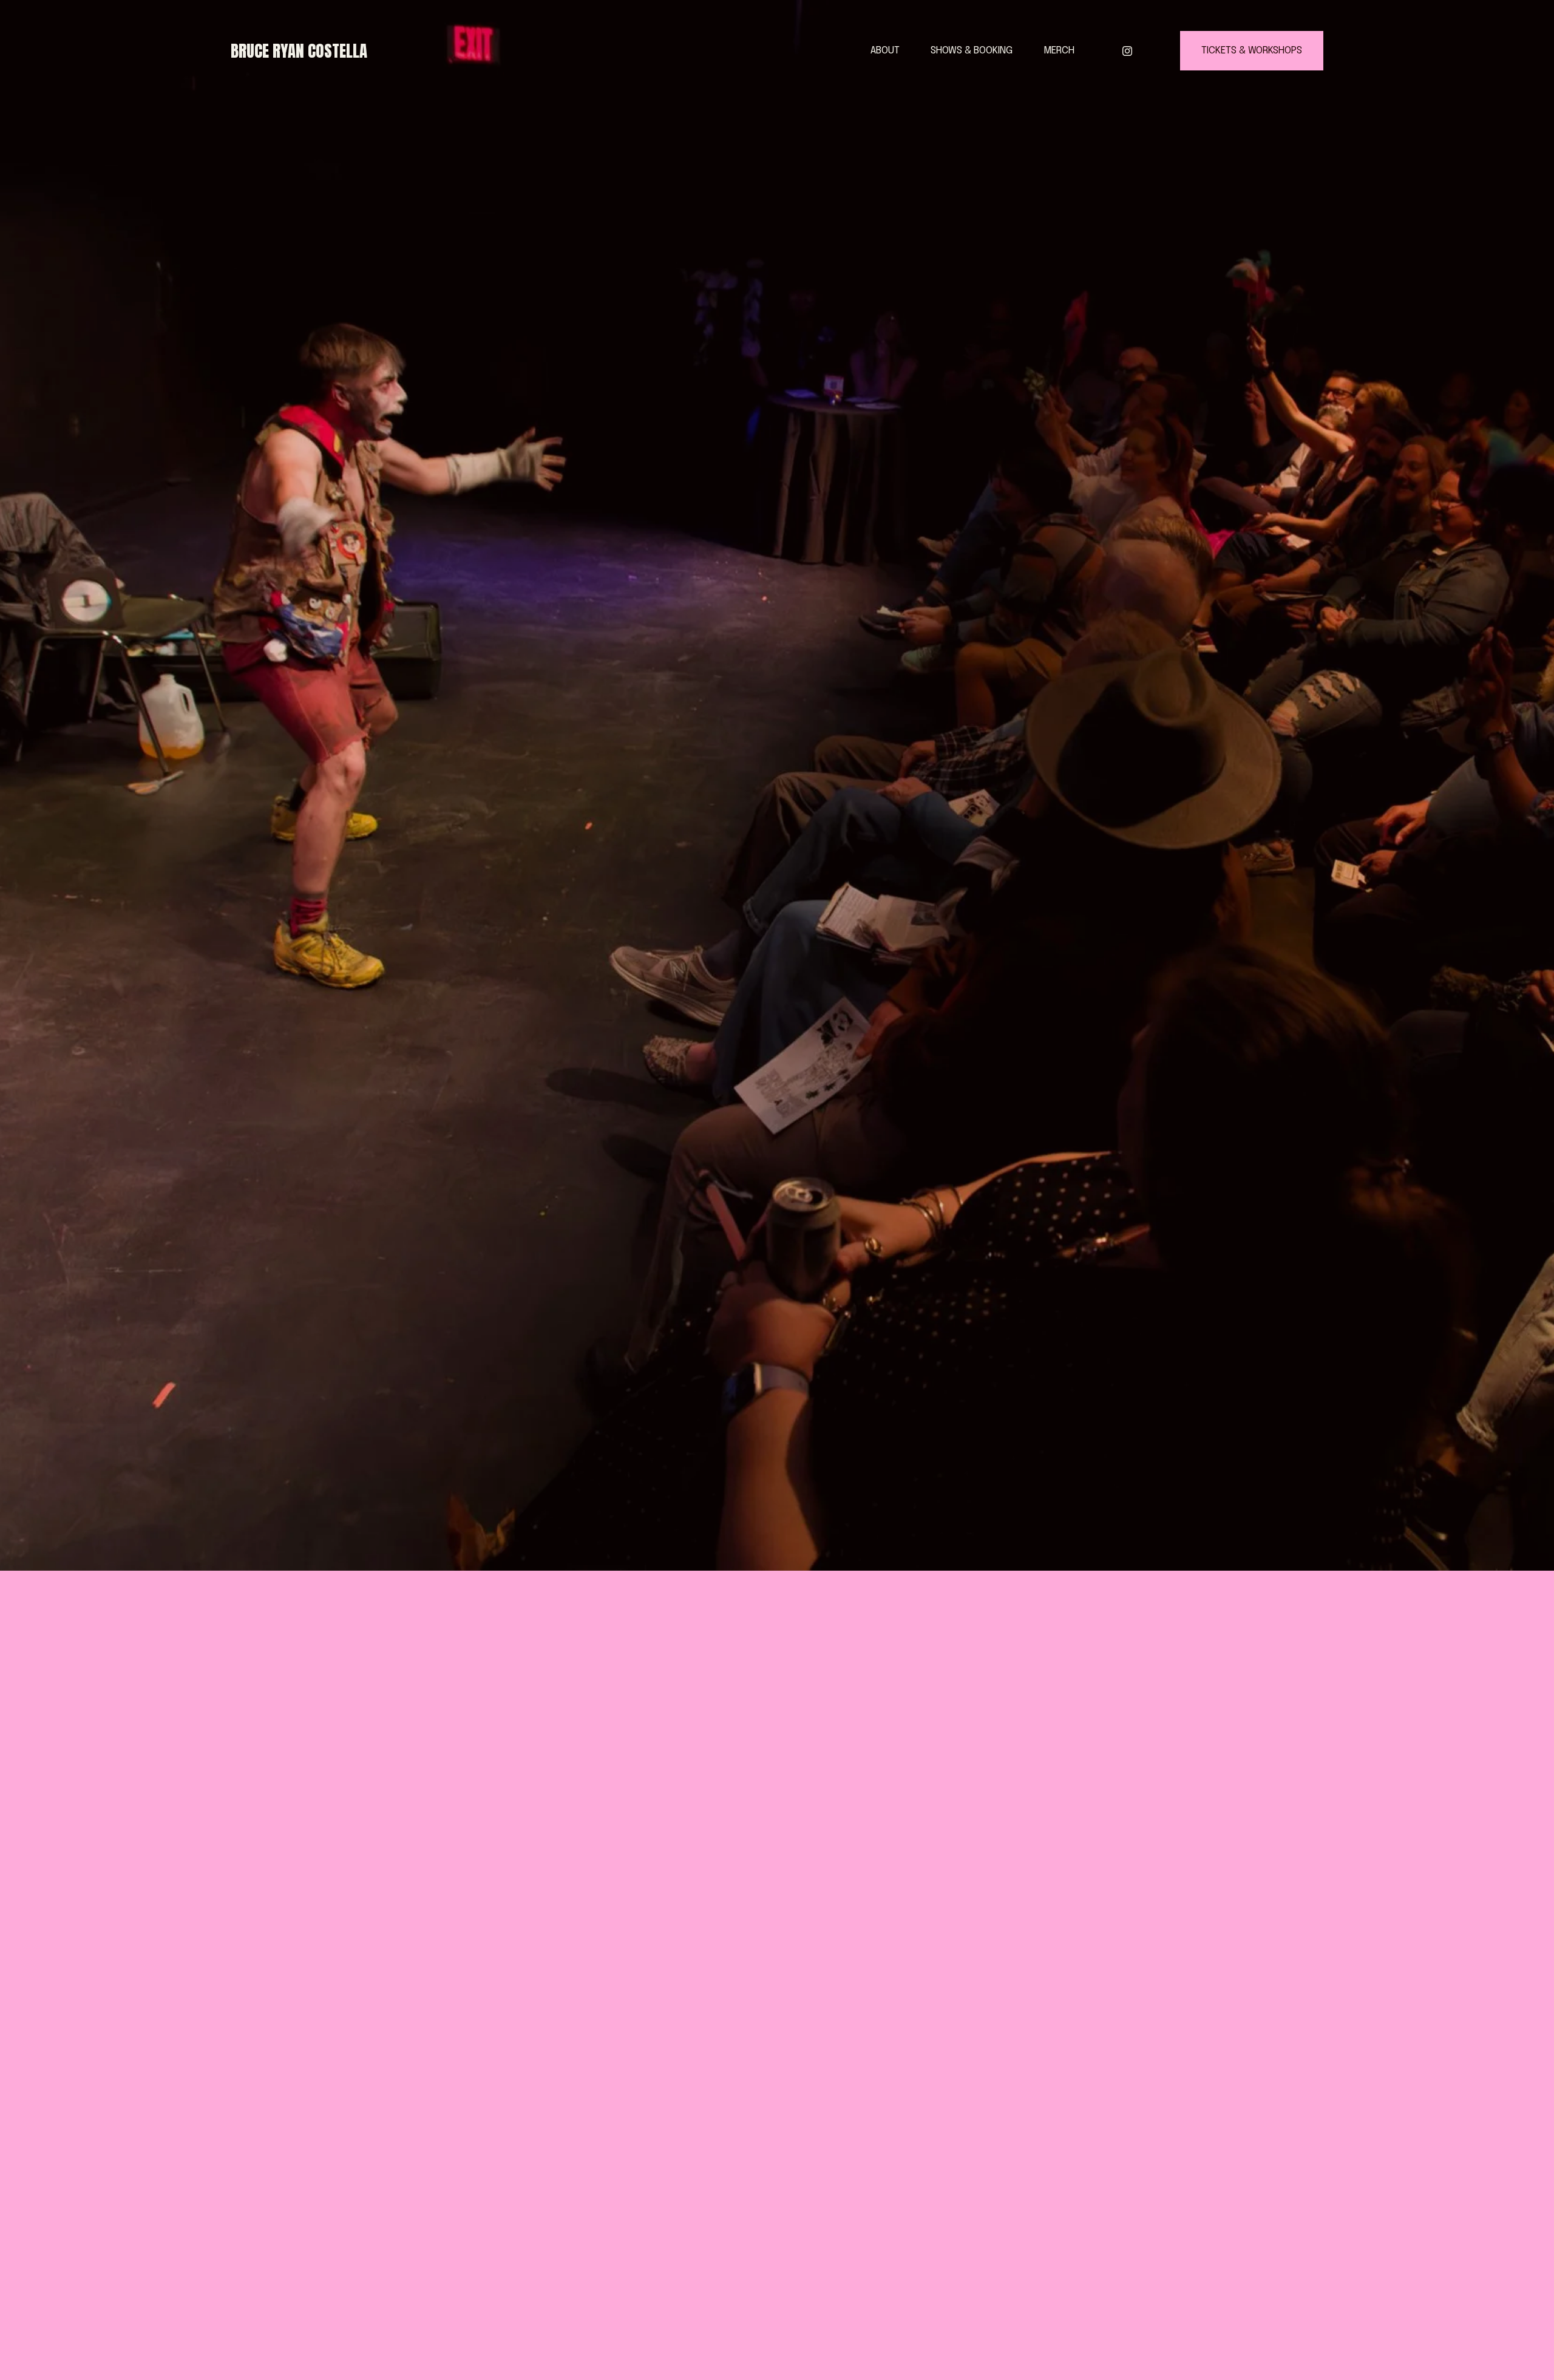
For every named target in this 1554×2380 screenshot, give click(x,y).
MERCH (1059, 51)
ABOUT (885, 51)
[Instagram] (1127, 51)
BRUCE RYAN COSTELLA (299, 51)
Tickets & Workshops (1252, 51)
